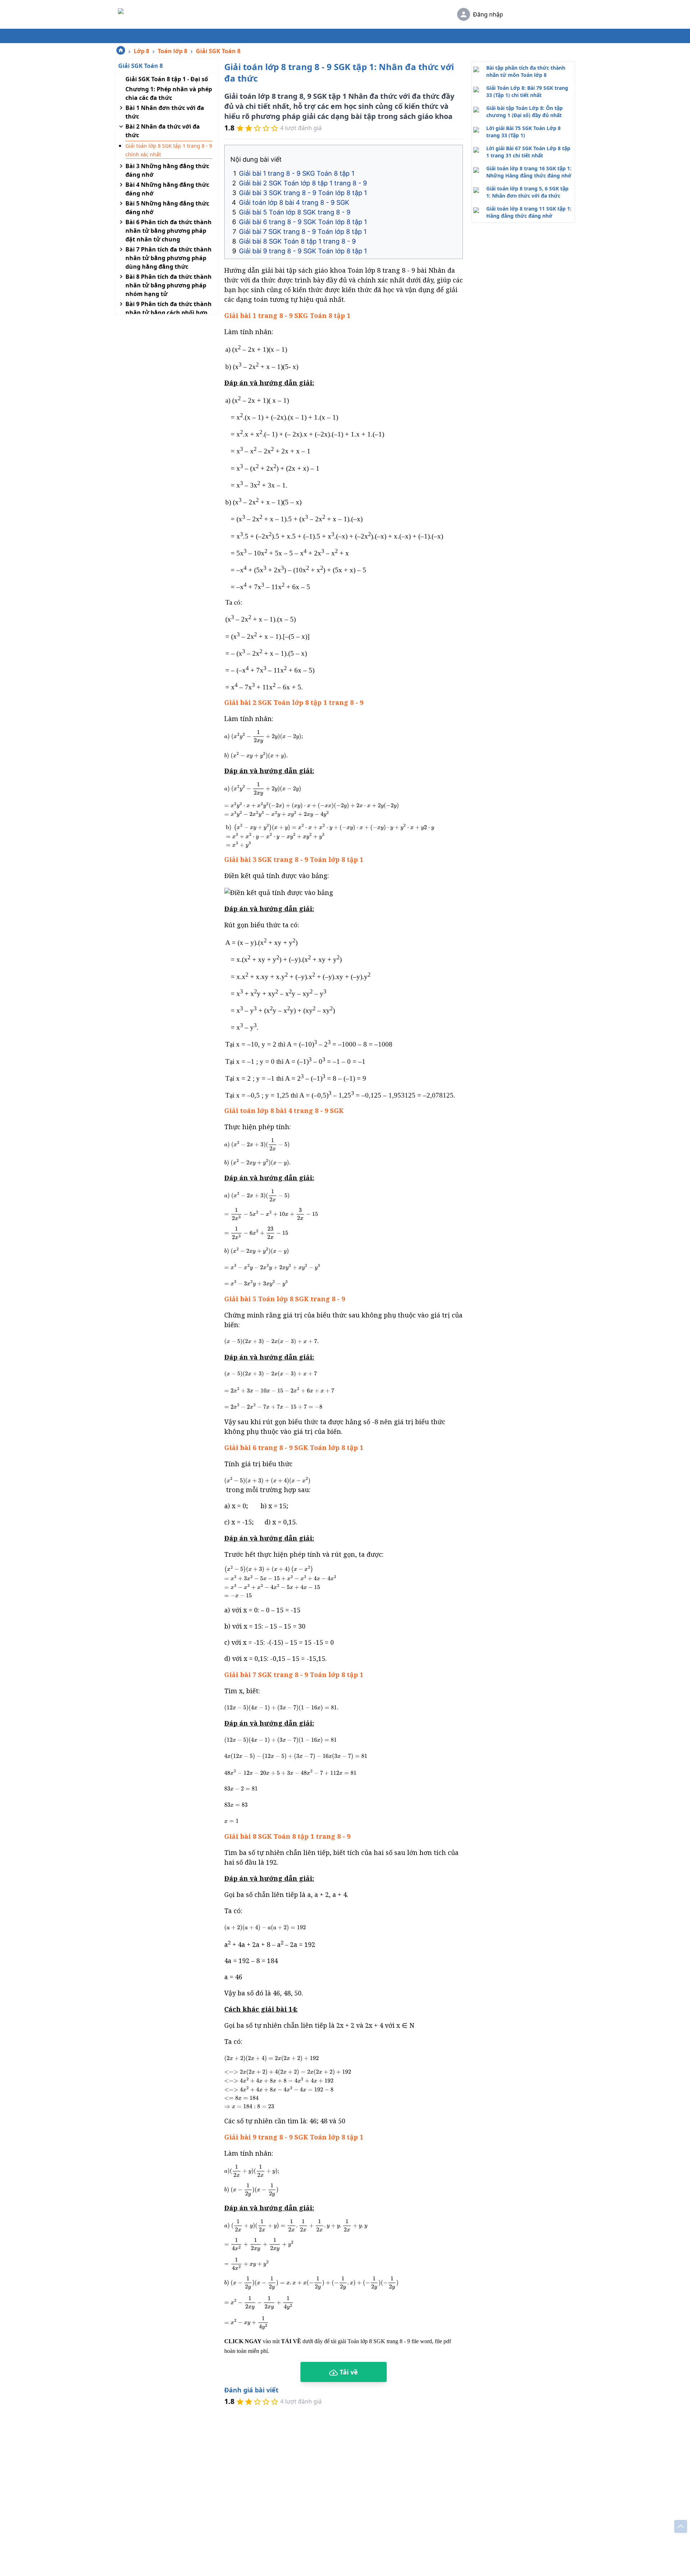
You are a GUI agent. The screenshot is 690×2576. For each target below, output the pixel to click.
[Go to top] (681, 2526)
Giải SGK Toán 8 (218, 51)
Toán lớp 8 (172, 51)
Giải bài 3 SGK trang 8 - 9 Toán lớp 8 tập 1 (303, 193)
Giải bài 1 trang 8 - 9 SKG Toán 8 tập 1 (297, 173)
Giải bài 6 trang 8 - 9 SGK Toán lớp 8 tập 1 (303, 222)
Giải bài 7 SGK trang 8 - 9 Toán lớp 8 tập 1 (303, 232)
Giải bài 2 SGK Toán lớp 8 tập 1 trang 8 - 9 (303, 183)
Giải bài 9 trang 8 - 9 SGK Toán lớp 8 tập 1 (303, 251)
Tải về (348, 2372)
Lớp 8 (141, 51)
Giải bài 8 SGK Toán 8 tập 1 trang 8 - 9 (297, 241)
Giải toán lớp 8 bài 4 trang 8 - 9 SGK (294, 202)
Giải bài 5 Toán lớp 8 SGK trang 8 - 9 (296, 212)
